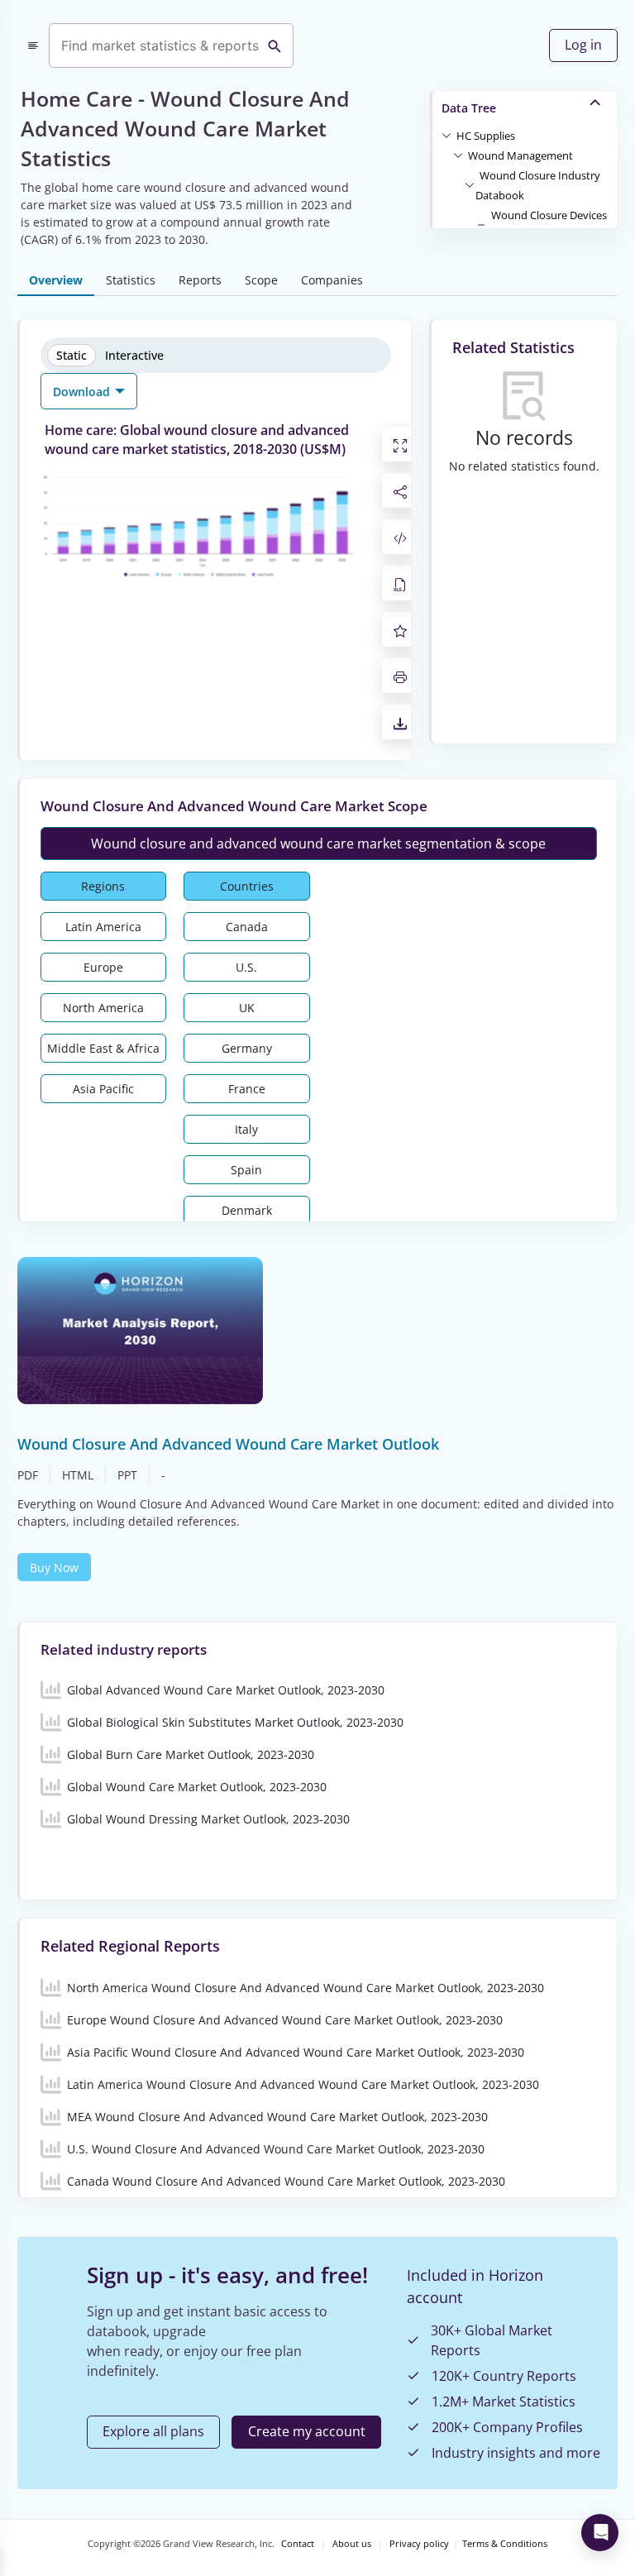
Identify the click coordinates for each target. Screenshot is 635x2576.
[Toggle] (446, 135)
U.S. (246, 967)
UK (247, 1008)
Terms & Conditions (505, 2544)
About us (352, 2544)
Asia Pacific (103, 1089)
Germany (247, 1048)
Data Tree (469, 108)
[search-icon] (275, 45)
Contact (298, 2544)
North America (103, 1008)
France (247, 1089)
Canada (247, 927)
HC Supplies (486, 136)
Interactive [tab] (134, 355)
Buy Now (54, 1568)
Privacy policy (419, 2544)
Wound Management (520, 155)
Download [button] (83, 392)
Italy (246, 1129)
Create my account (307, 2431)
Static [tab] (72, 355)
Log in (583, 45)
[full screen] (400, 444)
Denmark (247, 1210)
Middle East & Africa (103, 1048)
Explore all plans (153, 2431)
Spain (246, 1170)
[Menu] (33, 45)
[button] (486, 135)
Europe (103, 967)
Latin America (103, 927)
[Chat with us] (600, 2533)
